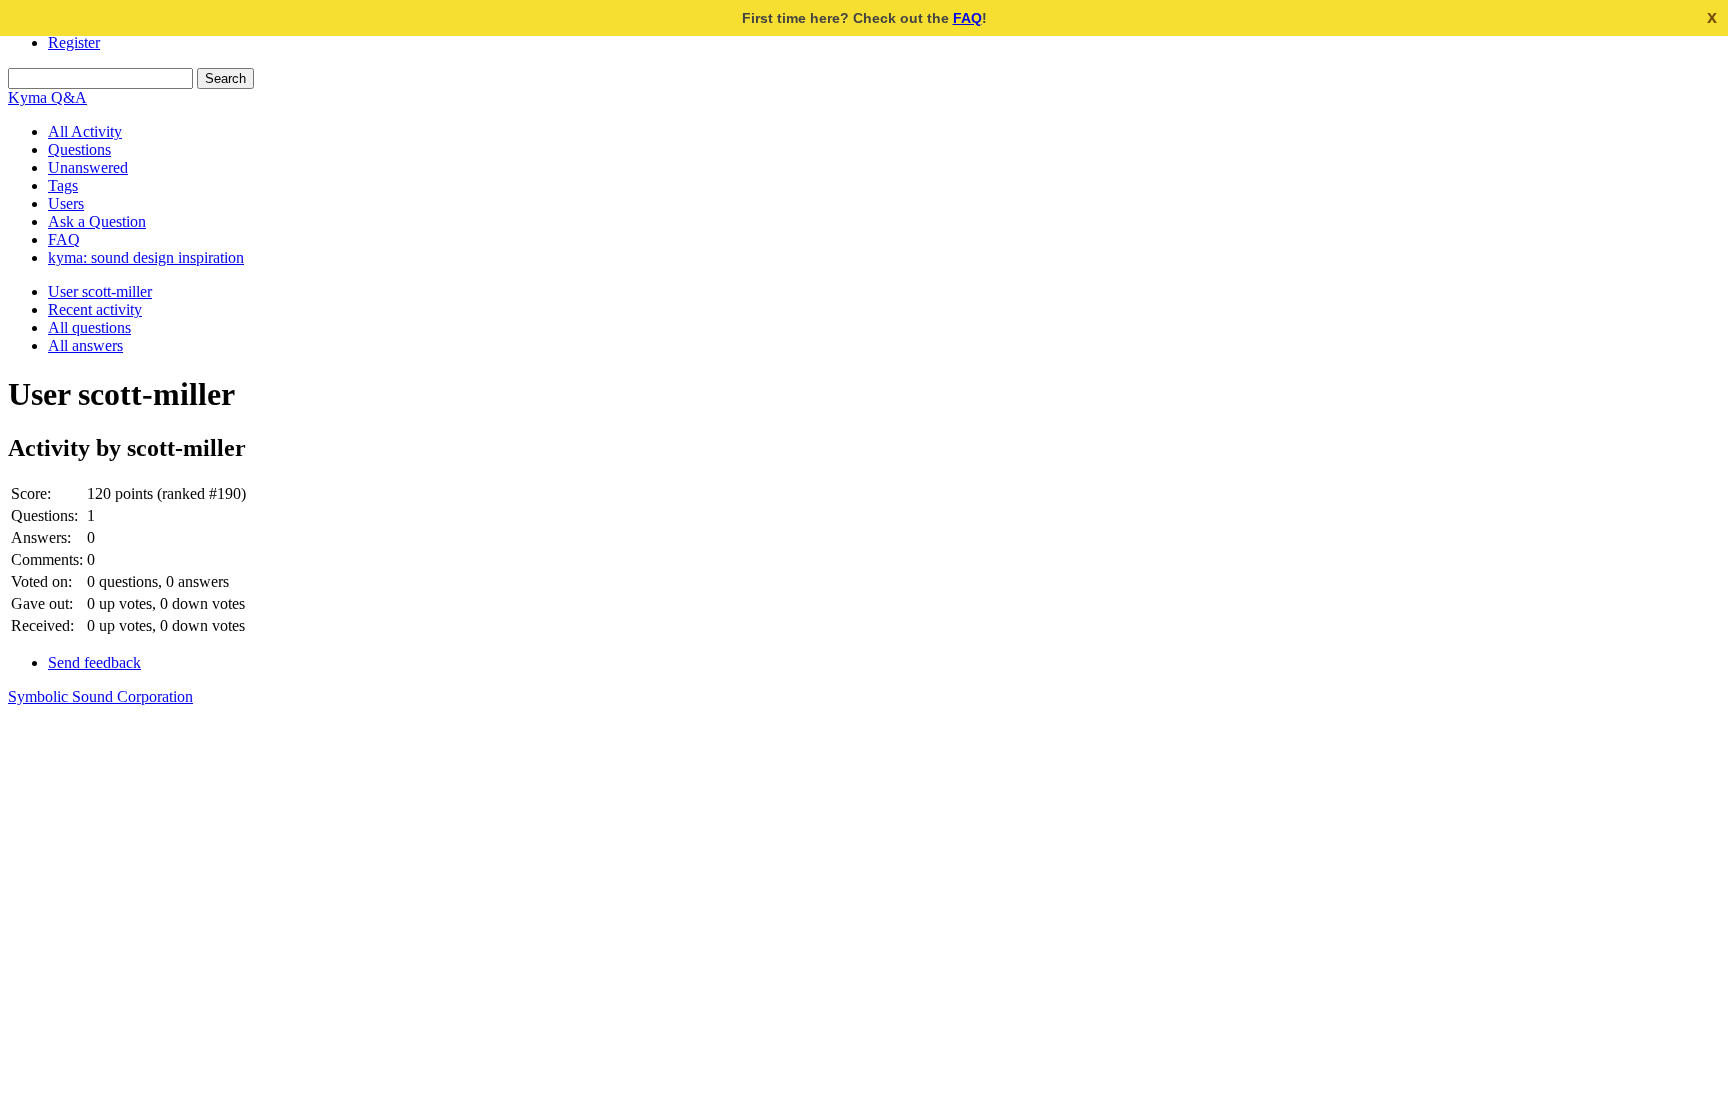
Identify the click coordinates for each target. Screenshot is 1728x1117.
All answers (85, 345)
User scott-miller (100, 291)
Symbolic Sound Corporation (100, 696)
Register (74, 42)
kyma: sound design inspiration (146, 257)
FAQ (967, 18)
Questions (79, 149)
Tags (63, 185)
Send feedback (94, 662)
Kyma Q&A (47, 97)
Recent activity (95, 309)
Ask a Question (97, 221)
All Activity (85, 131)
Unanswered (88, 167)
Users (66, 203)
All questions (89, 327)
